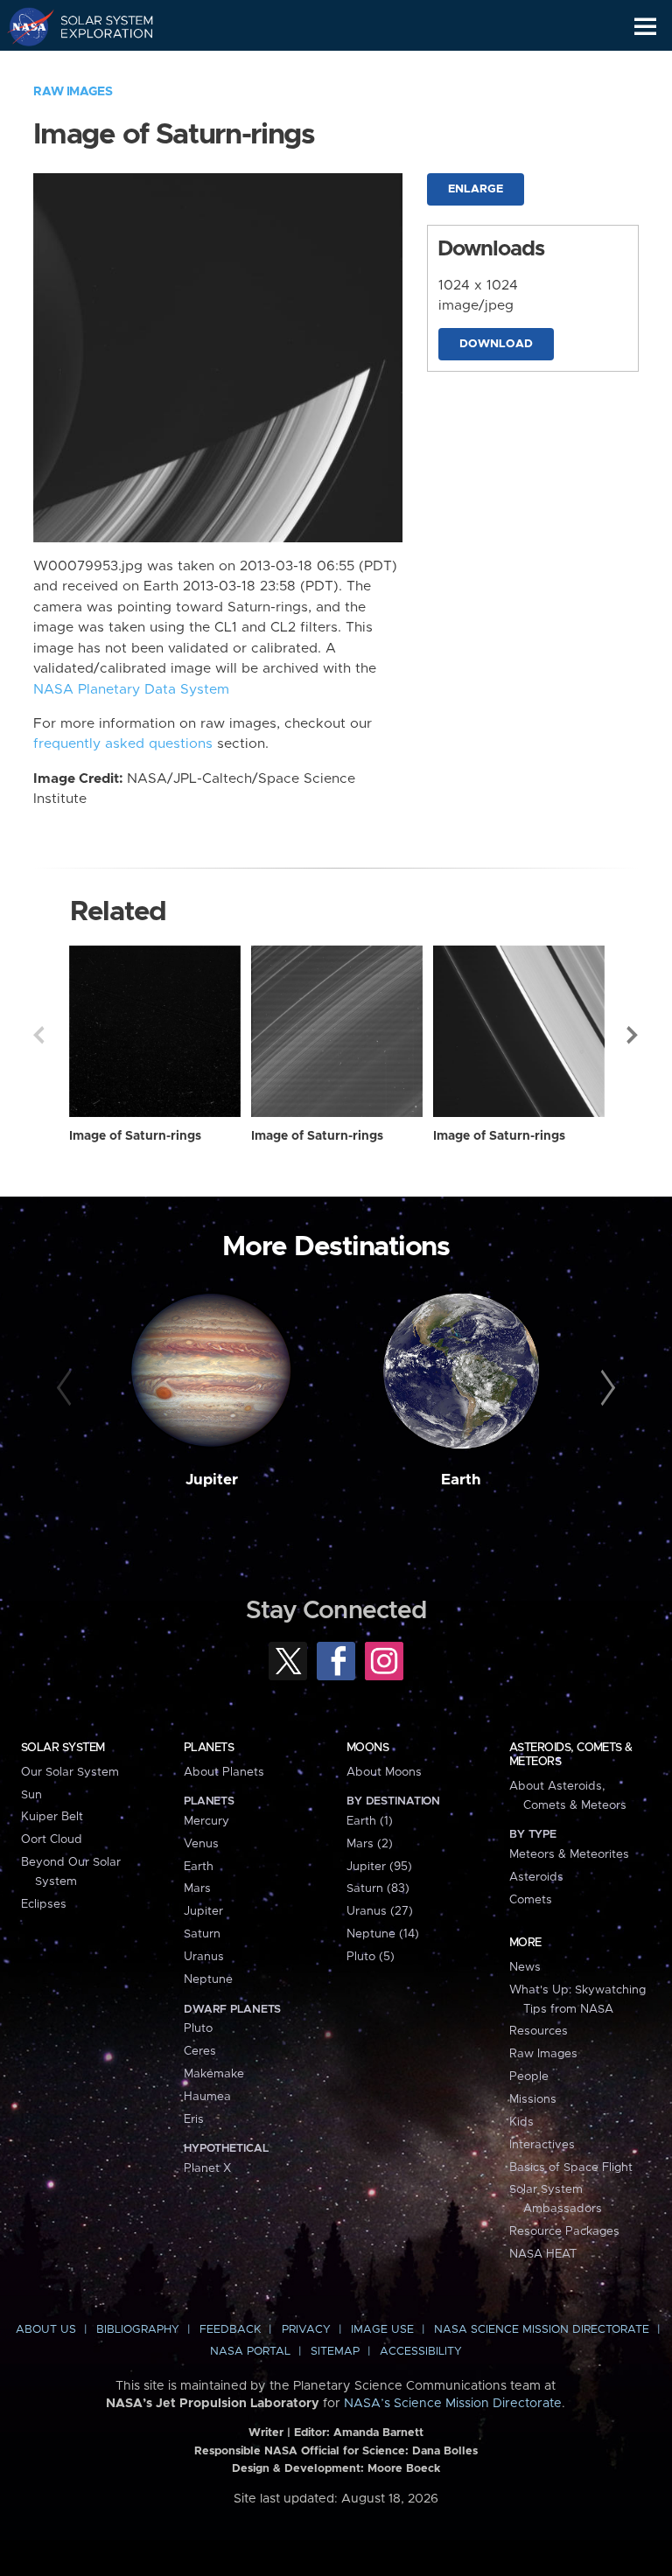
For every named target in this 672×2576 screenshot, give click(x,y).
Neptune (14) (383, 1934)
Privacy (306, 2330)
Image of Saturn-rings (135, 1136)
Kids (521, 2122)
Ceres (200, 2051)
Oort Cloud (52, 1840)
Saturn (202, 1934)
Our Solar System (70, 1772)
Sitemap (335, 2352)
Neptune (208, 1979)
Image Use (382, 2330)
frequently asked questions (123, 744)
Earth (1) (370, 1821)
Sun (31, 1795)
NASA (23, 26)
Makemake (214, 2074)
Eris (194, 2119)
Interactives (542, 2145)
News (525, 1967)
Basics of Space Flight (571, 2168)
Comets (531, 1900)
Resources (539, 2031)
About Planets (224, 1772)
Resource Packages (564, 2231)
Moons (367, 1748)
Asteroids (536, 1877)
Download (496, 344)
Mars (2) (370, 1844)
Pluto (198, 2028)
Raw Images (73, 92)
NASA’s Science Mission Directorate (453, 2404)
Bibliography (138, 2330)
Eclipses (44, 1904)
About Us (46, 2330)
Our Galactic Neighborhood (97, 66)
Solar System (63, 1748)
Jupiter (212, 1480)
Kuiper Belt (52, 1817)
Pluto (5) (371, 1957)
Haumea (207, 2097)
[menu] (645, 27)
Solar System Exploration (97, 26)
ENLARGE (476, 189)
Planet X (207, 2168)
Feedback (230, 2330)
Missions (533, 2099)
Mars (197, 1888)
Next (633, 1035)
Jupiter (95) (379, 1867)
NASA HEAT (543, 2254)
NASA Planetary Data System (131, 690)
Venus (201, 1844)
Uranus (204, 1957)
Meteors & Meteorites (569, 1854)
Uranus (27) (380, 1911)
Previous (38, 1035)
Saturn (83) (378, 1888)
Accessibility (421, 2352)
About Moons (384, 1772)
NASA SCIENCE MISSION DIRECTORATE (542, 2330)
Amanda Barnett (378, 2433)
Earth (461, 1480)
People (529, 2077)
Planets (209, 1748)
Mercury (206, 1821)
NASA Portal (250, 2352)
